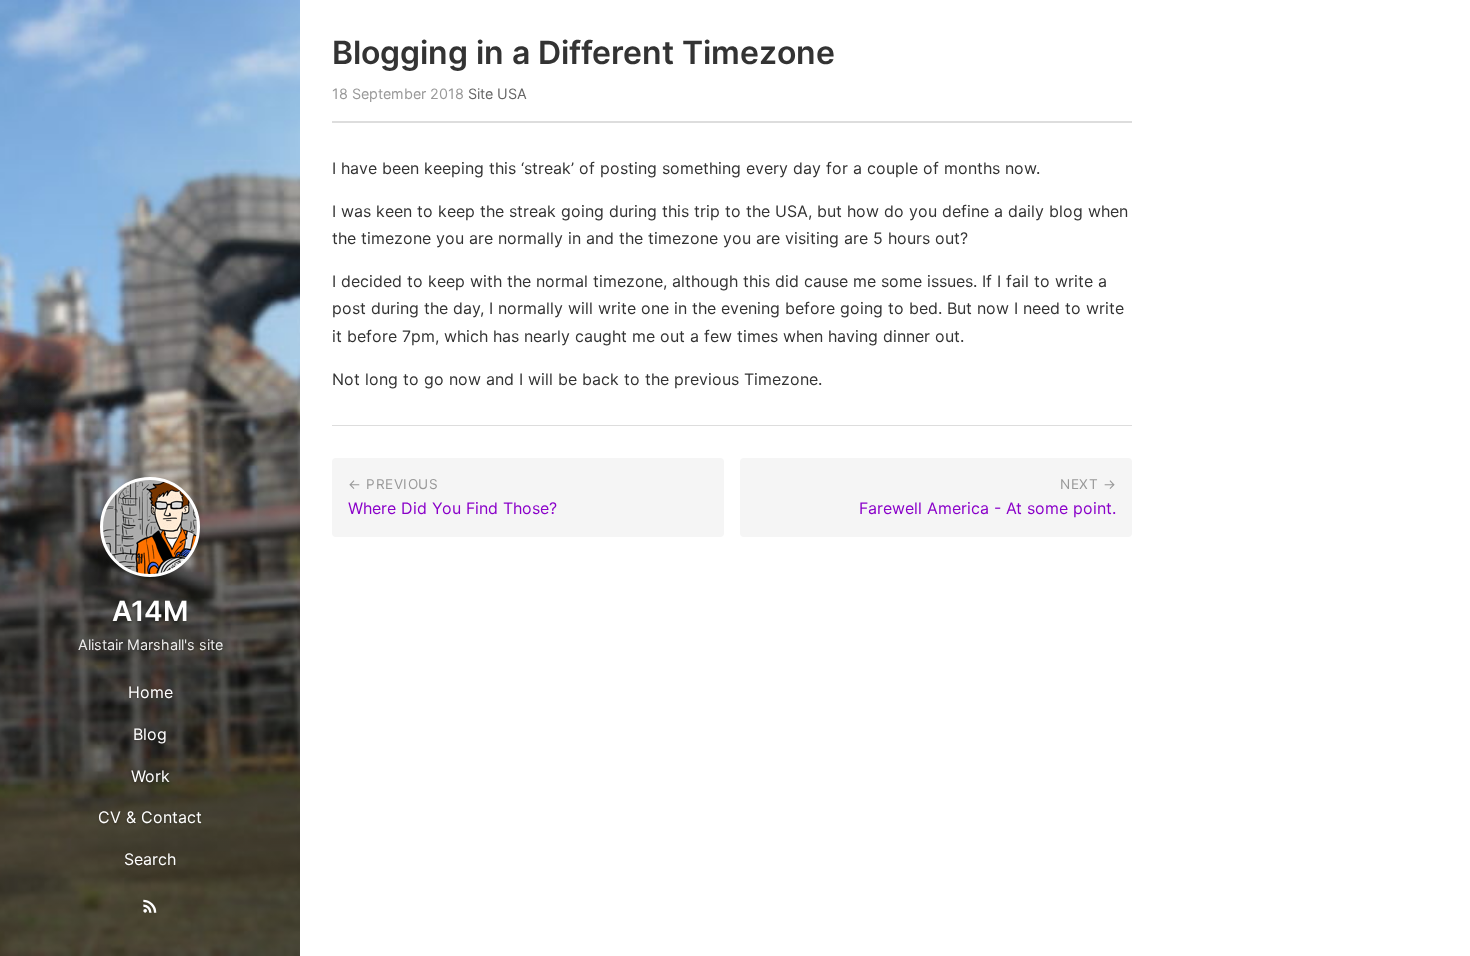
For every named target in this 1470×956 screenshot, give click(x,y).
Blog (150, 734)
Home (150, 692)
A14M (150, 611)
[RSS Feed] (150, 910)
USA (512, 93)
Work (150, 776)
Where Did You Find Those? (452, 508)
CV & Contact (150, 817)
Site (480, 93)
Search (150, 859)
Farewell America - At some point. (987, 508)
